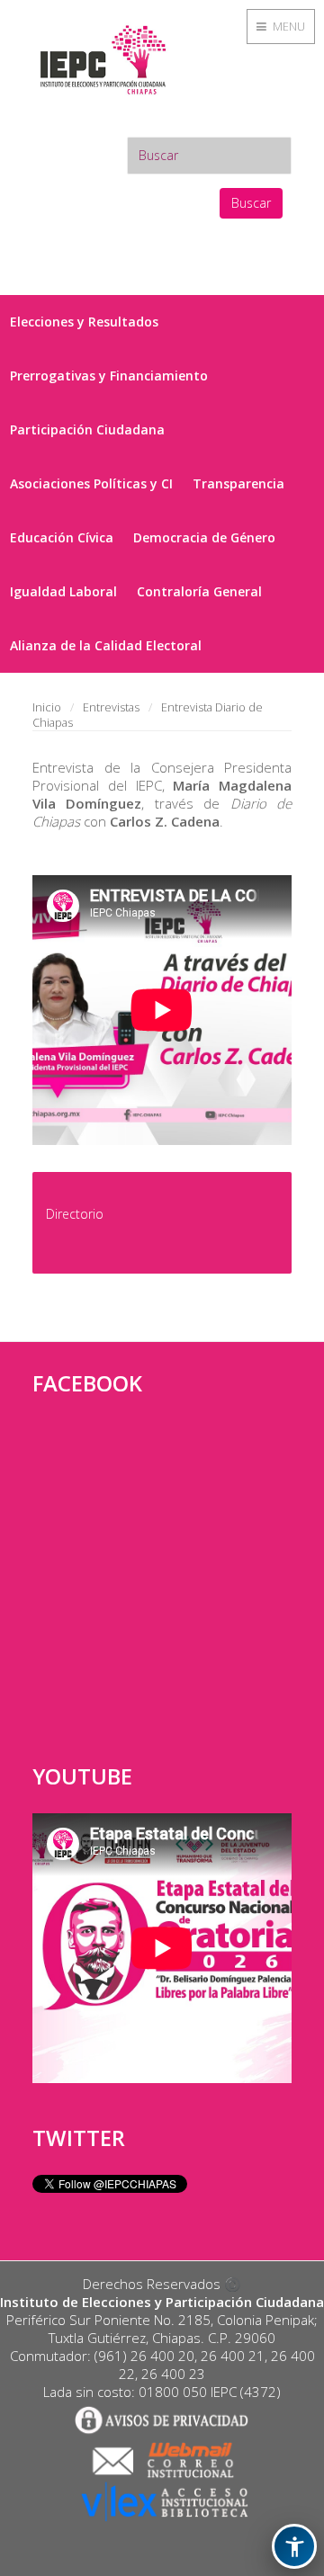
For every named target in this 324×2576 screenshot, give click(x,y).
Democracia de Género (204, 537)
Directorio (75, 1214)
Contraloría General (199, 591)
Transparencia (238, 483)
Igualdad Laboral (63, 591)
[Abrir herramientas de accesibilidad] (294, 2546)
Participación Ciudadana (87, 429)
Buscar (251, 203)
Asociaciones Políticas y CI (91, 483)
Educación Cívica (62, 537)
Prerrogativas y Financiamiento (109, 376)
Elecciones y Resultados (84, 322)
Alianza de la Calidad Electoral (106, 645)
